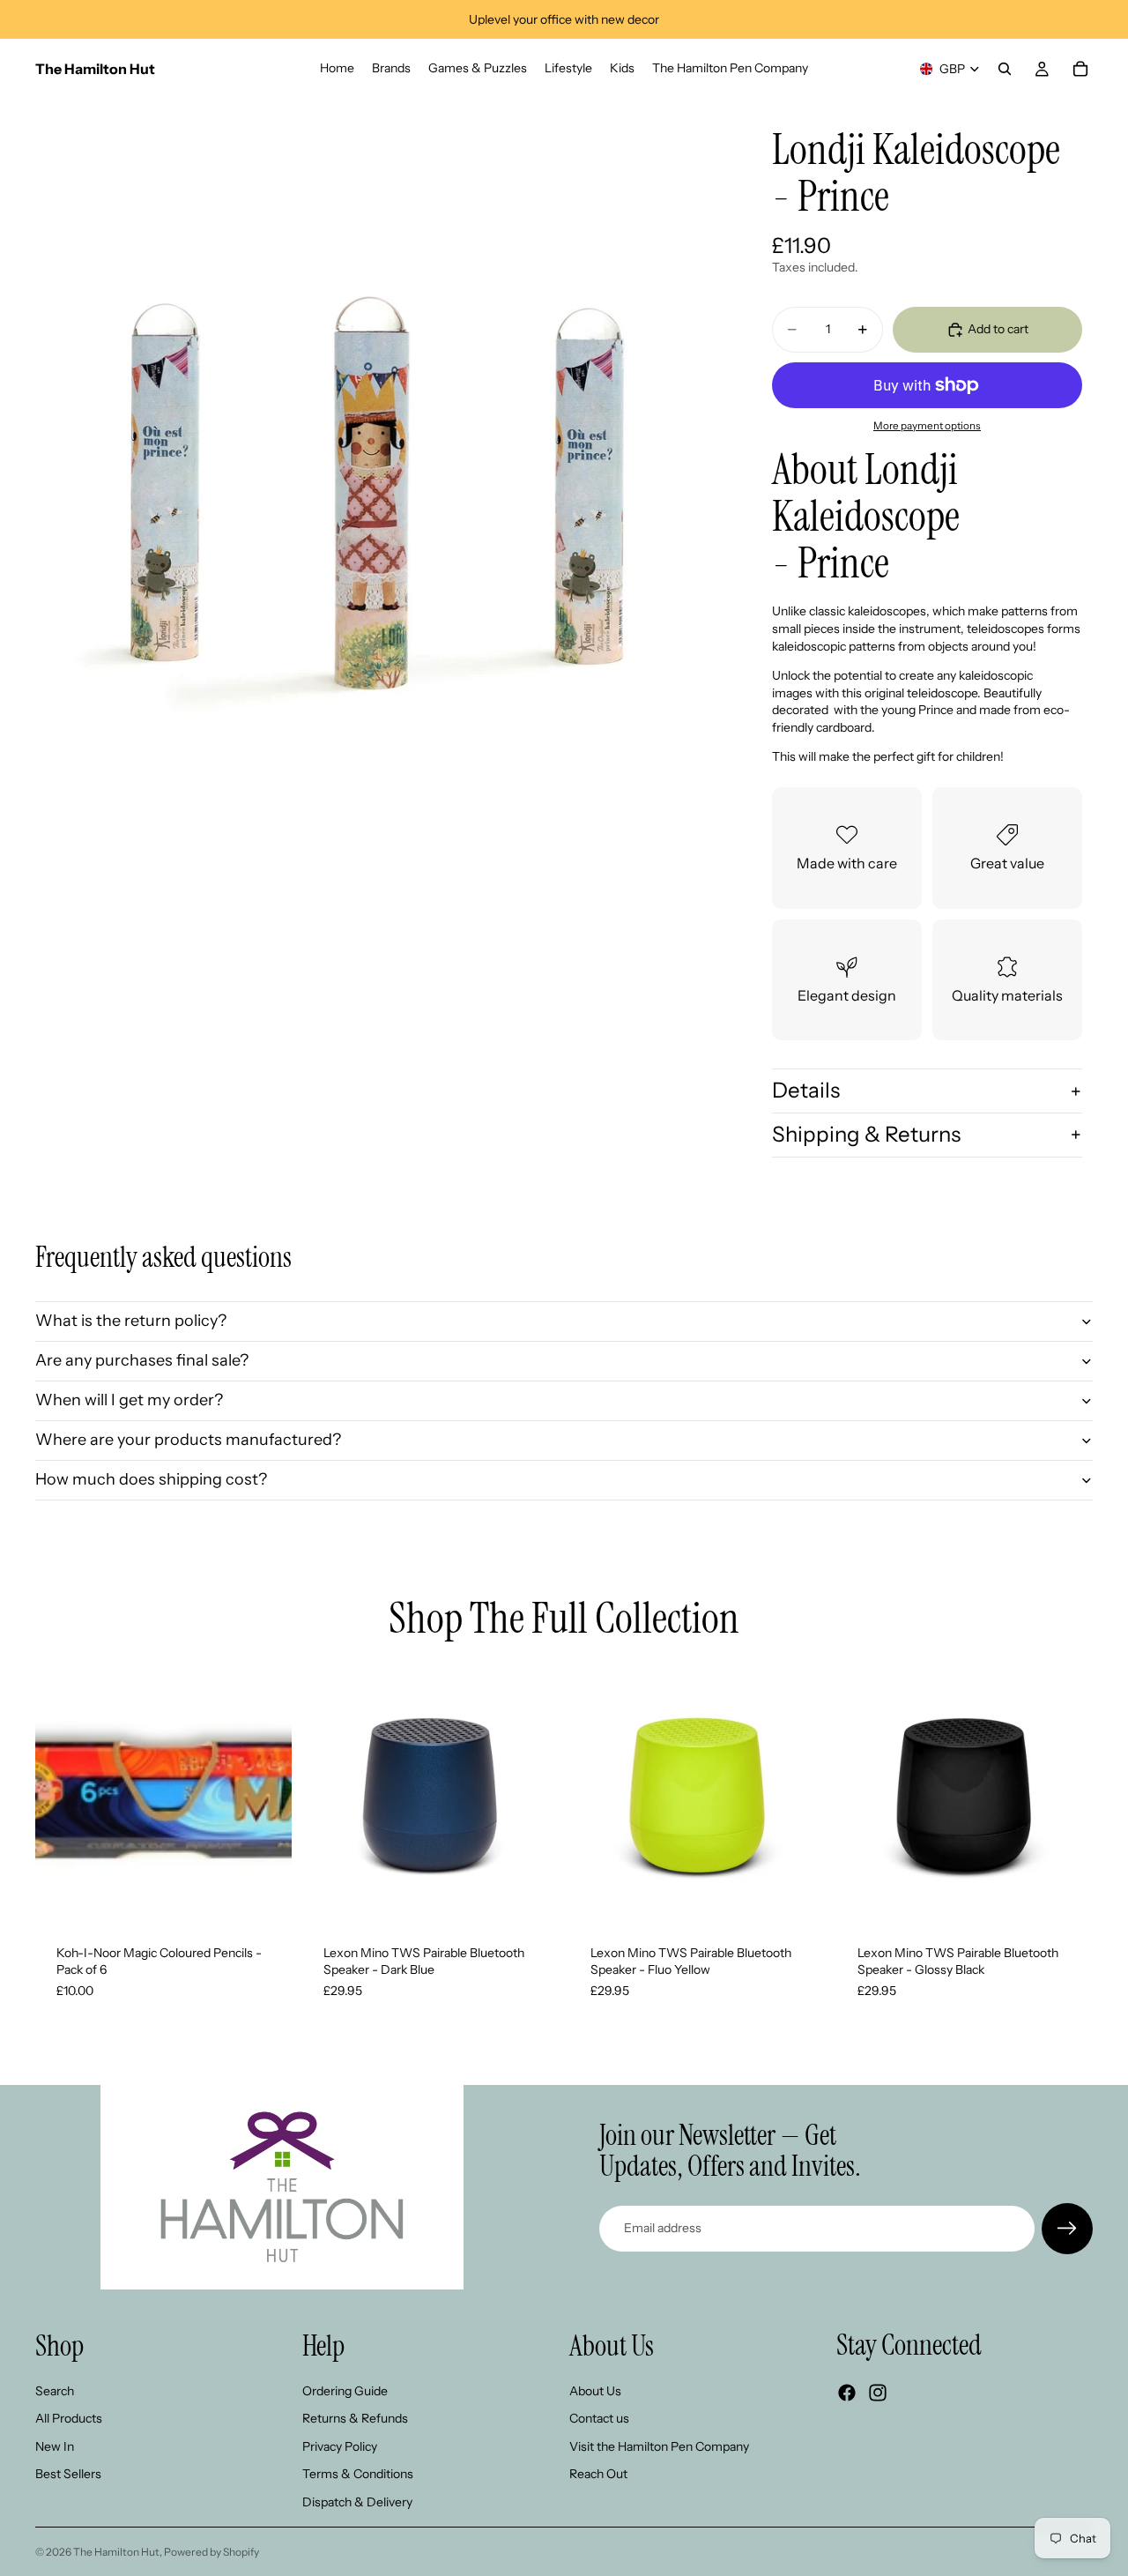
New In (55, 2446)
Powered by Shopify (211, 2552)
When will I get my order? (129, 1400)
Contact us (599, 2418)
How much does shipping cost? (151, 1479)
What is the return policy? (131, 1321)
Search (55, 2390)
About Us (595, 2390)
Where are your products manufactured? (188, 1440)
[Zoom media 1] (377, 441)
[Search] (1005, 69)
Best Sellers (68, 2474)
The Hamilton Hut (116, 2552)
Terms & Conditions (358, 2474)
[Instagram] (878, 2393)
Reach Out (598, 2474)
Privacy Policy (340, 2446)
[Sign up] (1067, 2229)
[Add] (264, 1896)
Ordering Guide (345, 2390)
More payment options (927, 426)
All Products (69, 2418)
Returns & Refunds (355, 2418)
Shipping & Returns (866, 1134)
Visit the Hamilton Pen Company (659, 2446)
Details (806, 1090)
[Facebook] (847, 2393)
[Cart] (1080, 69)
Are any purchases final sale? (142, 1360)
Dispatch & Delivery (357, 2502)
